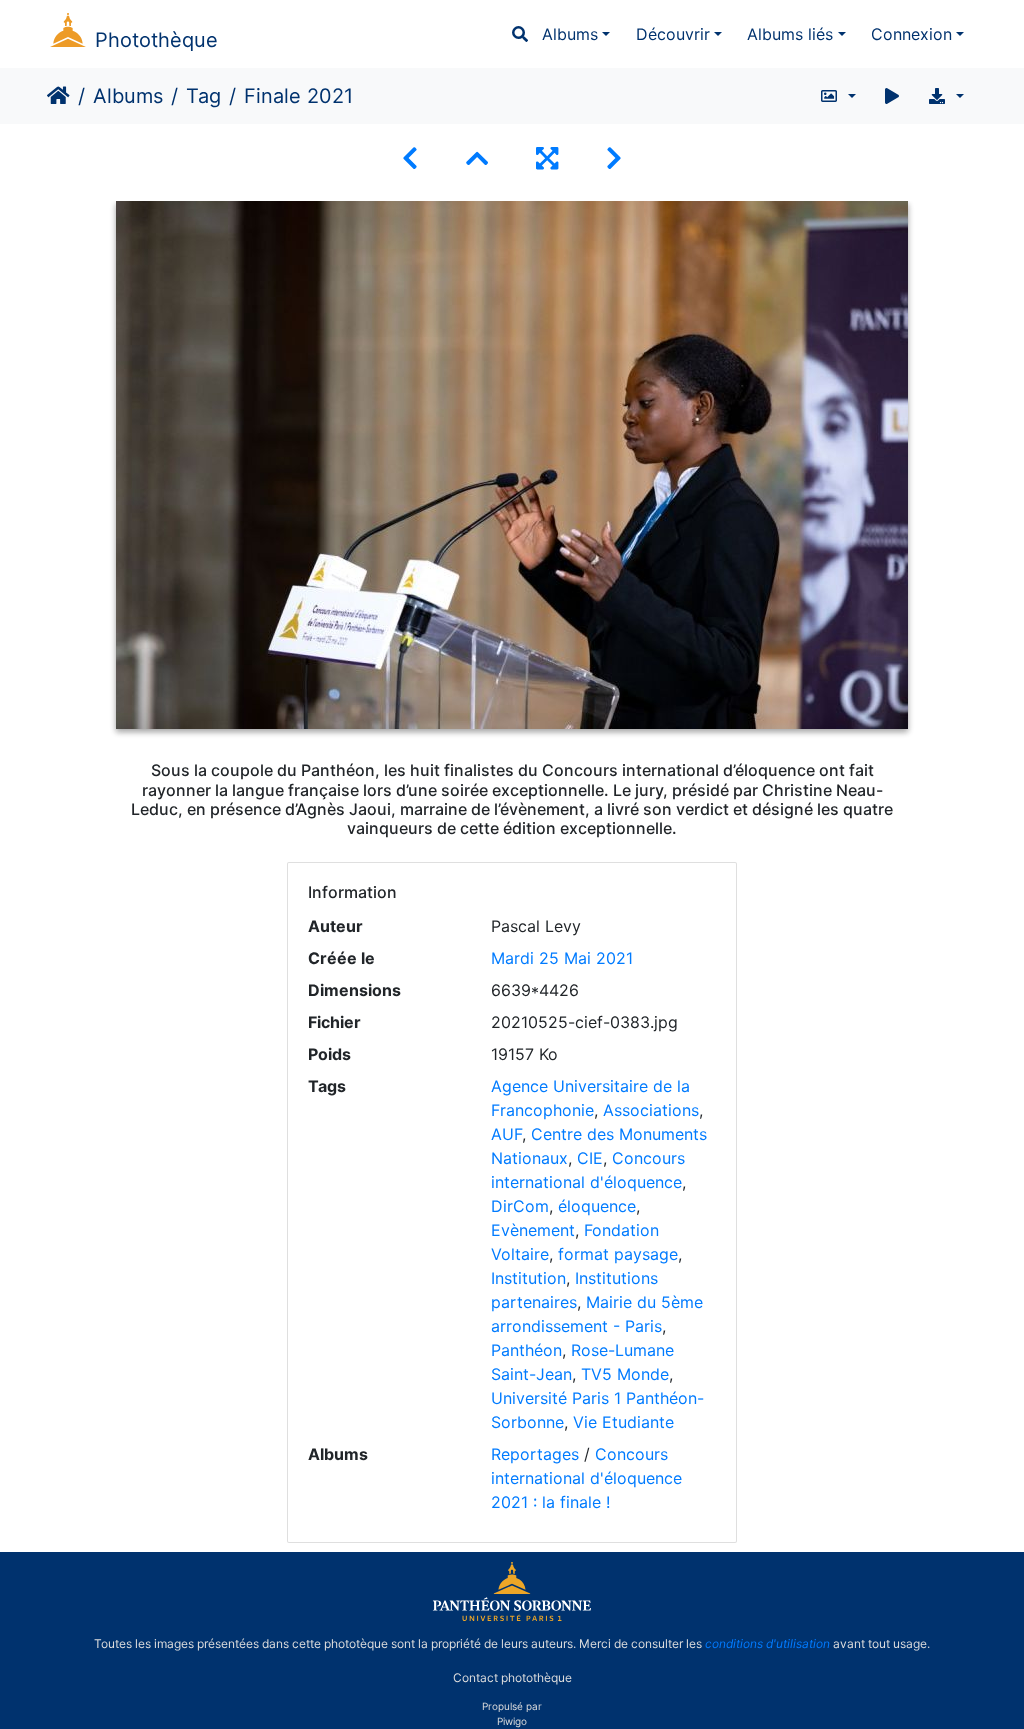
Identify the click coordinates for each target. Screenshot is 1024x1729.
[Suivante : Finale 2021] (614, 158)
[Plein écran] (547, 158)
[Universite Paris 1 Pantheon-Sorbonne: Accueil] (512, 1617)
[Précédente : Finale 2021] (410, 158)
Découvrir (673, 34)
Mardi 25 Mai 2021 (562, 958)
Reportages (535, 1454)
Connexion (911, 34)
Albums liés (790, 34)
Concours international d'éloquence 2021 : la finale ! (586, 1478)
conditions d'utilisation (767, 1643)
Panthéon (526, 1350)
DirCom (520, 1206)
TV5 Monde (625, 1374)
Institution (528, 1278)
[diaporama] (892, 96)
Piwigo (512, 1721)
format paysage (618, 1254)
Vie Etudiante (623, 1422)
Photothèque (156, 40)
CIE (590, 1158)
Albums (570, 34)
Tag (203, 96)
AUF (506, 1134)
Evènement (533, 1230)
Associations (651, 1110)
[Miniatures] (477, 158)
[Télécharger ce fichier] (945, 96)
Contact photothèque (512, 1677)
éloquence (597, 1206)
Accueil (58, 96)
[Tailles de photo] (837, 96)
